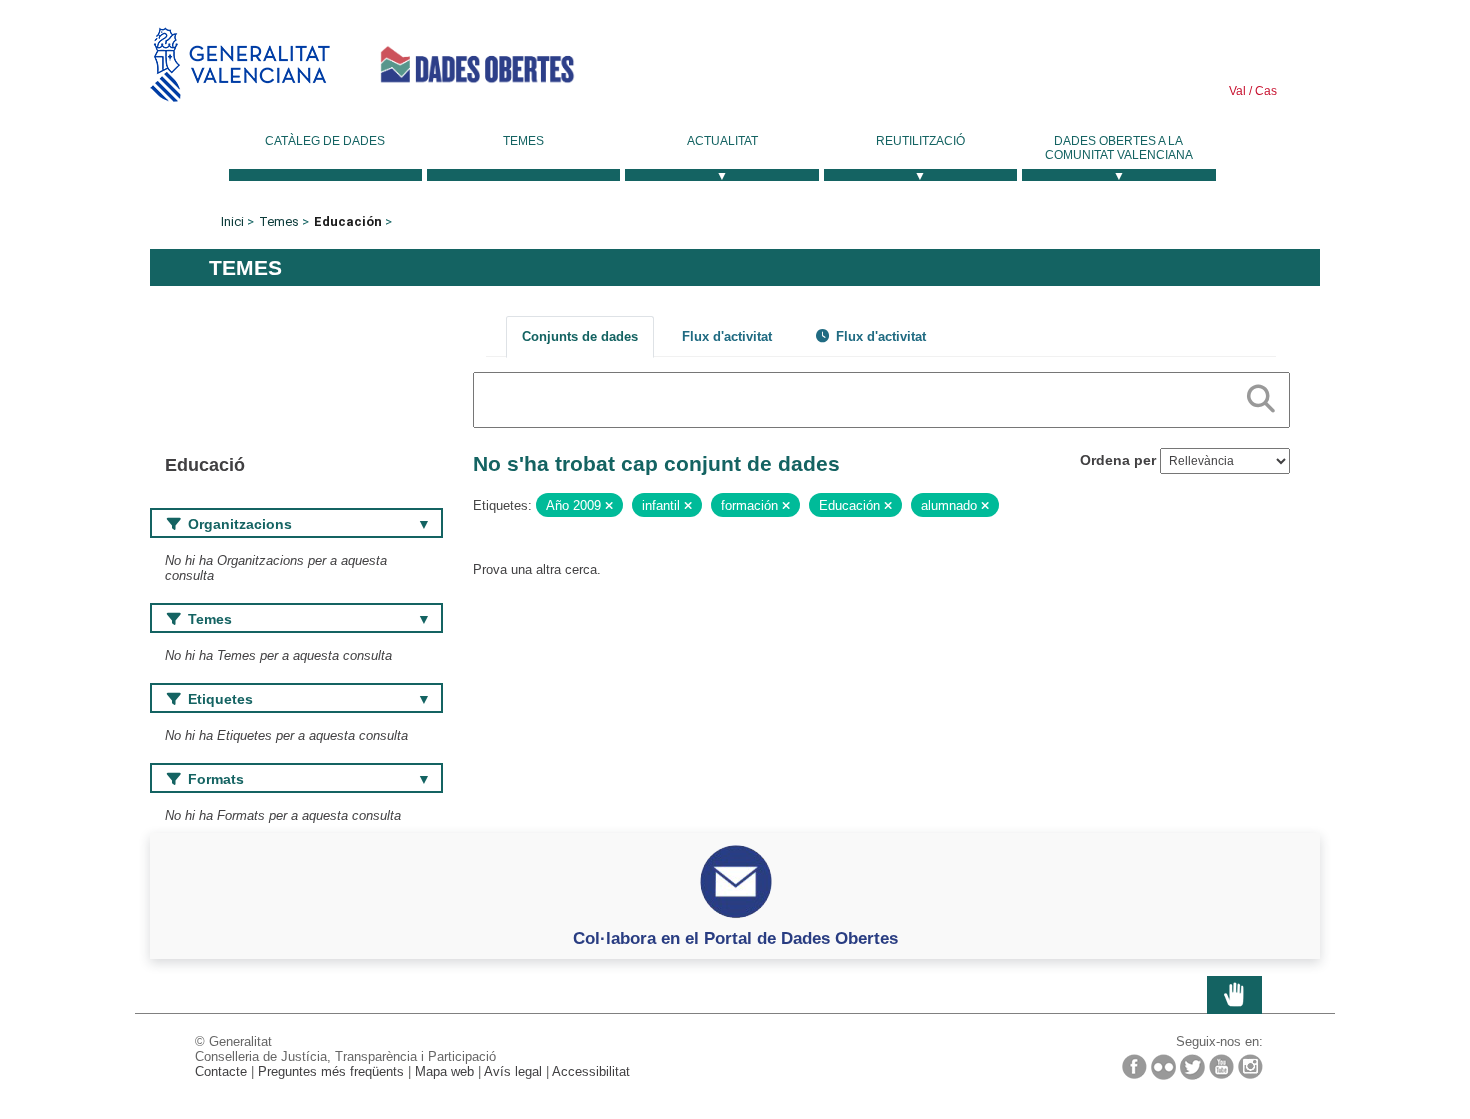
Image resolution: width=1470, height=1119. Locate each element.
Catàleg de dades (325, 141)
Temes (523, 141)
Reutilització (920, 141)
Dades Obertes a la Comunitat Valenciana (1119, 148)
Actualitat (722, 141)
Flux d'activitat (727, 336)
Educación (348, 221)
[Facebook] (1134, 1066)
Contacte (221, 1071)
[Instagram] (1250, 1066)
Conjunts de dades (580, 336)
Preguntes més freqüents (331, 1071)
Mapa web (444, 1071)
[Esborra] (609, 506)
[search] (1261, 395)
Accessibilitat (591, 1071)
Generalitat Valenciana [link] (240, 64)
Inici (232, 221)
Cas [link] (1264, 91)
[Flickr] (1163, 1067)
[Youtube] (1221, 1066)
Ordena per (1118, 460)
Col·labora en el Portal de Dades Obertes (735, 938)
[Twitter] (1192, 1067)
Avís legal (513, 1071)
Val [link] (1237, 91)
